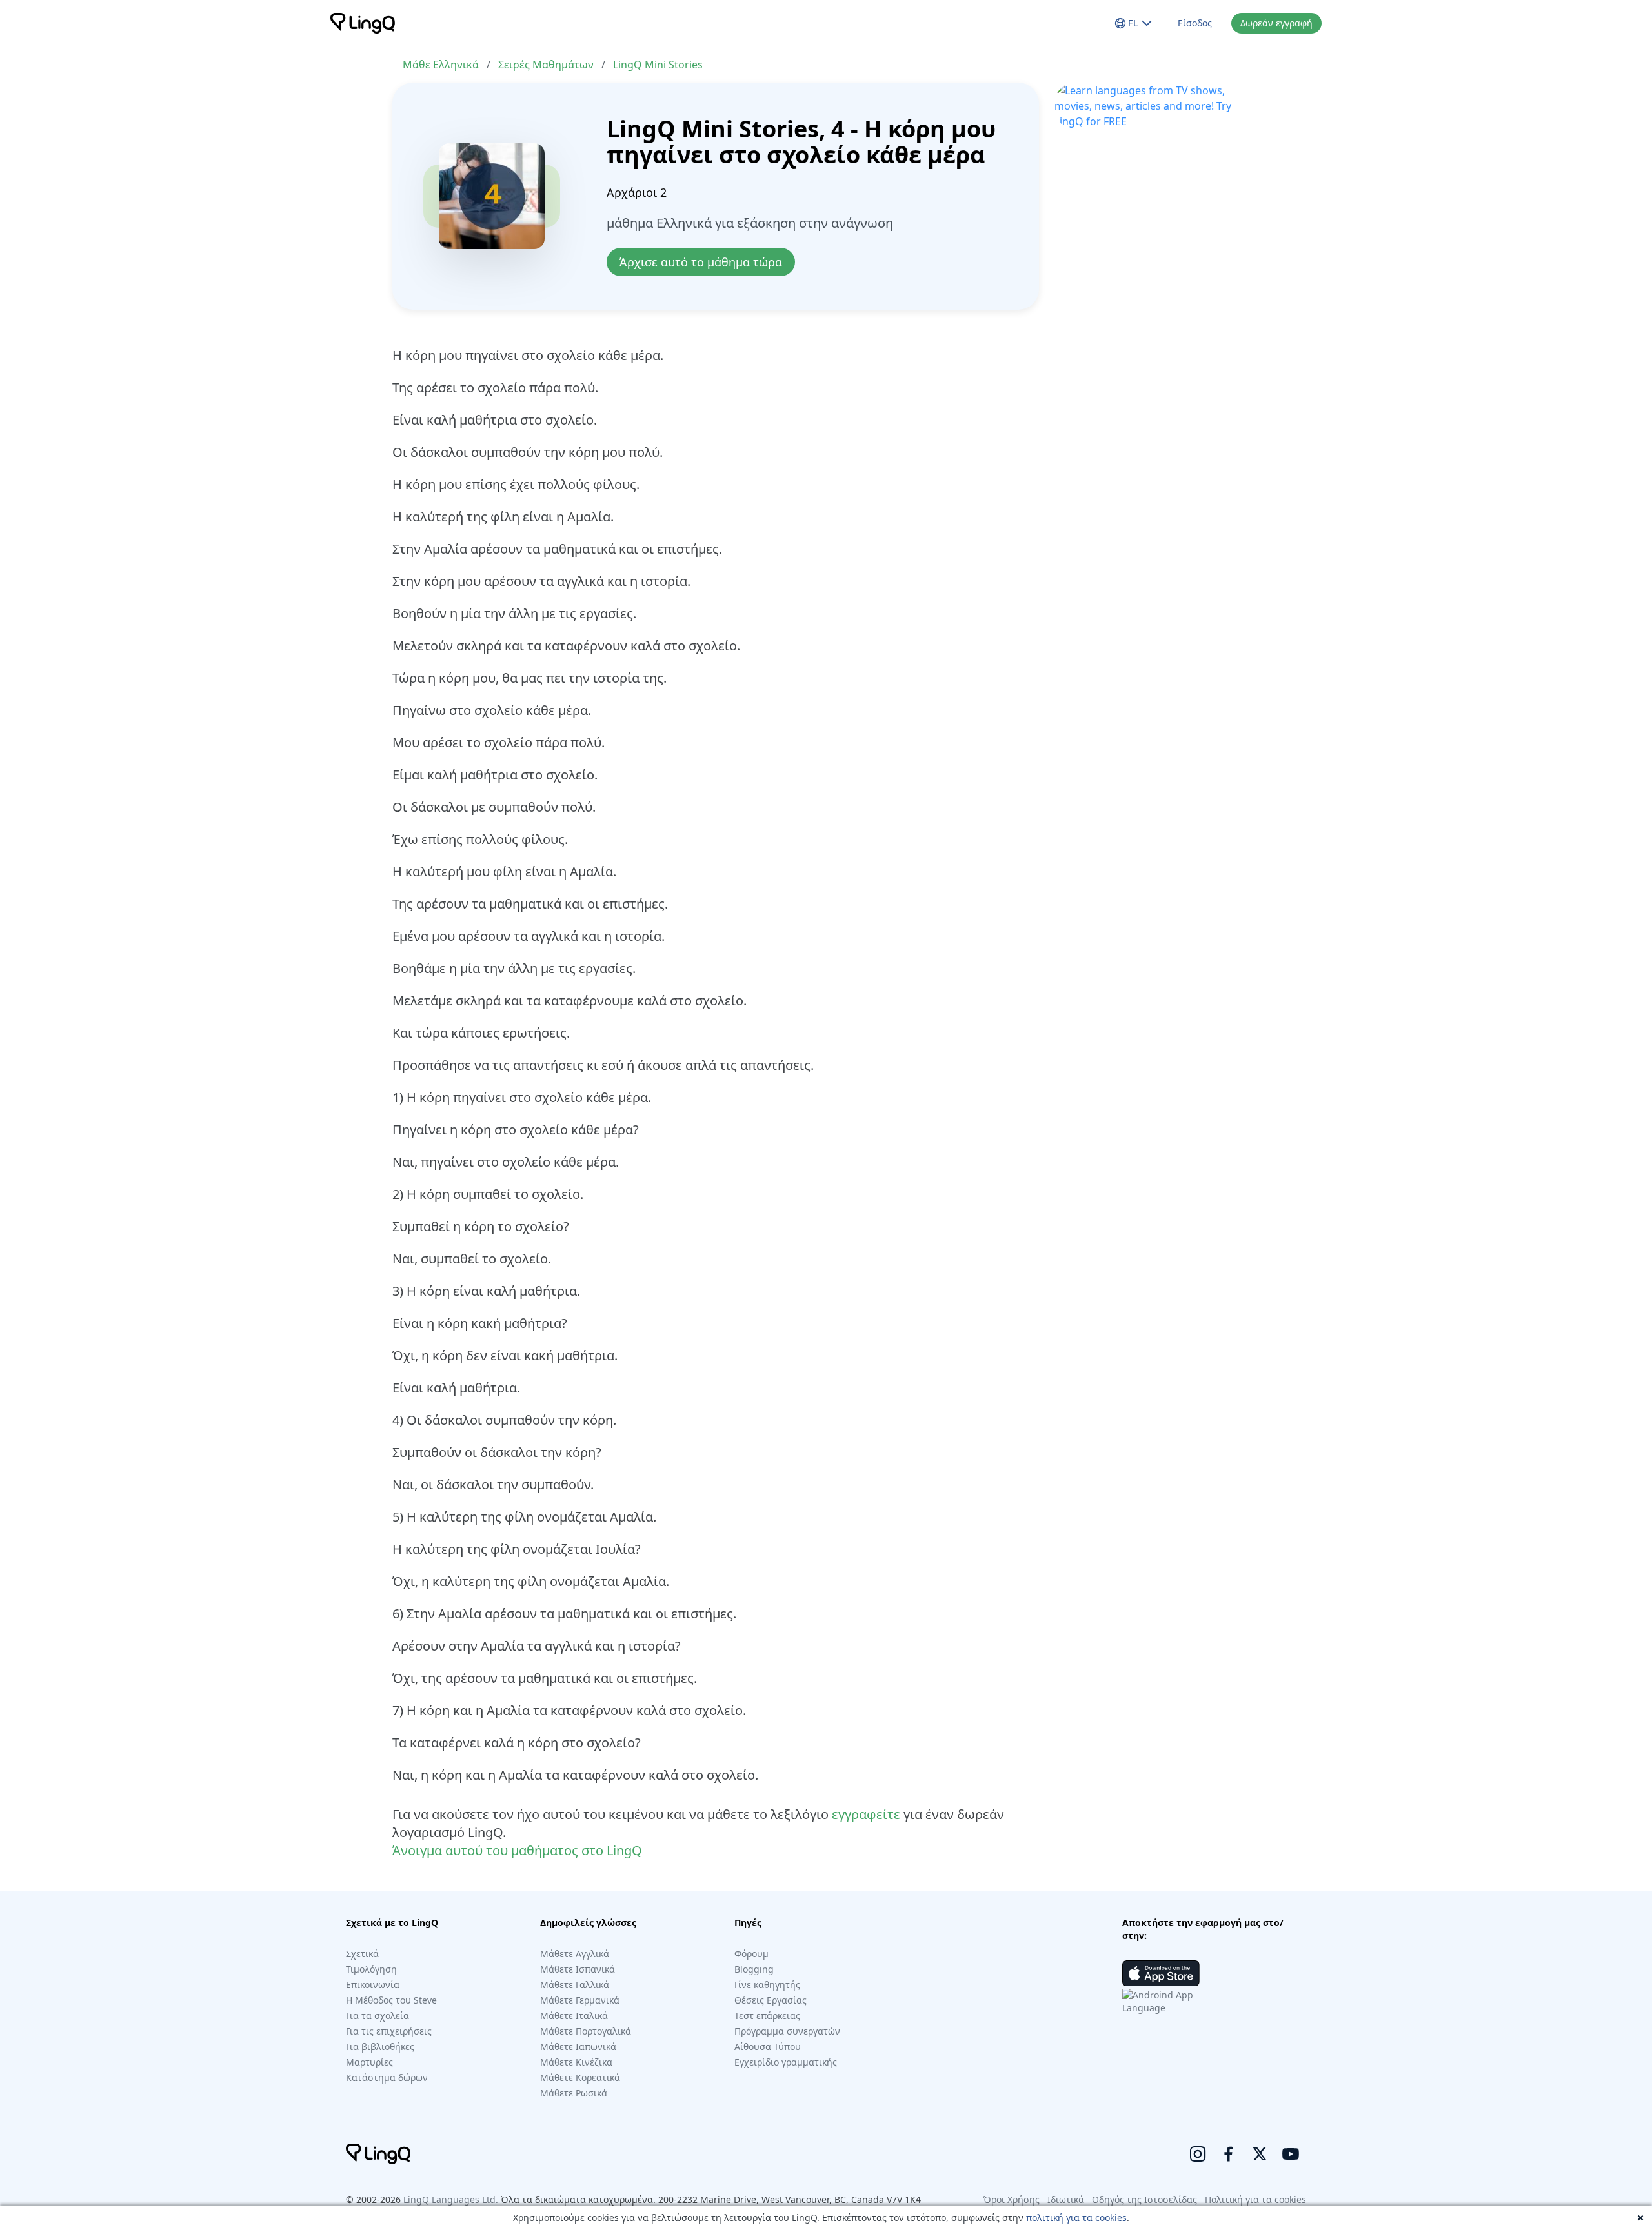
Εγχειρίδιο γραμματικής (786, 2062)
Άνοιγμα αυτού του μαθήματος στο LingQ (517, 1850)
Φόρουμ (751, 1954)
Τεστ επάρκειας (767, 2016)
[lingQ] (363, 23)
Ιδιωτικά (1066, 2199)
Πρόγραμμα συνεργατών (787, 2031)
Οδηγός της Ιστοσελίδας (1144, 2199)
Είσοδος (1195, 23)
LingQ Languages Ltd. (451, 2199)
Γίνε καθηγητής (767, 1985)
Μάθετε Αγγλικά (575, 1954)
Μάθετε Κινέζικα (576, 2062)
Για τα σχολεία (378, 2016)
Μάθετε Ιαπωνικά (578, 2046)
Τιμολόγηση (371, 1969)
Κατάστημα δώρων (387, 2077)
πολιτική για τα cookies (1076, 2217)
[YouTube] (1291, 2154)
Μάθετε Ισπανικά (578, 1969)
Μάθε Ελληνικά (441, 65)
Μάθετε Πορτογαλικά (586, 2031)
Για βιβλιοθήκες (380, 2046)
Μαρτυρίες (369, 2062)
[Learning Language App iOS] (1161, 1973)
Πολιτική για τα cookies (1255, 2199)
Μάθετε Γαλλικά (575, 1985)
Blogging (754, 1969)
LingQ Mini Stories (658, 65)
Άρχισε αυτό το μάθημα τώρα (701, 262)
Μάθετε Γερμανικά (580, 2000)
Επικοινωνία (373, 1985)
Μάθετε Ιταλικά (574, 2016)
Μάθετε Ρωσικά (574, 2093)
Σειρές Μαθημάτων (546, 65)
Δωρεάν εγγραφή (1276, 23)
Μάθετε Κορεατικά (580, 2077)
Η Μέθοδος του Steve (391, 2000)
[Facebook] (1229, 2154)
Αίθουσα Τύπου (768, 2046)
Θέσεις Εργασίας (771, 2000)
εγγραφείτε (866, 1814)
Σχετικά (362, 1954)
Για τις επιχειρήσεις (389, 2031)
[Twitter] (1260, 2154)
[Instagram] (1198, 2154)
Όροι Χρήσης (1012, 2199)
